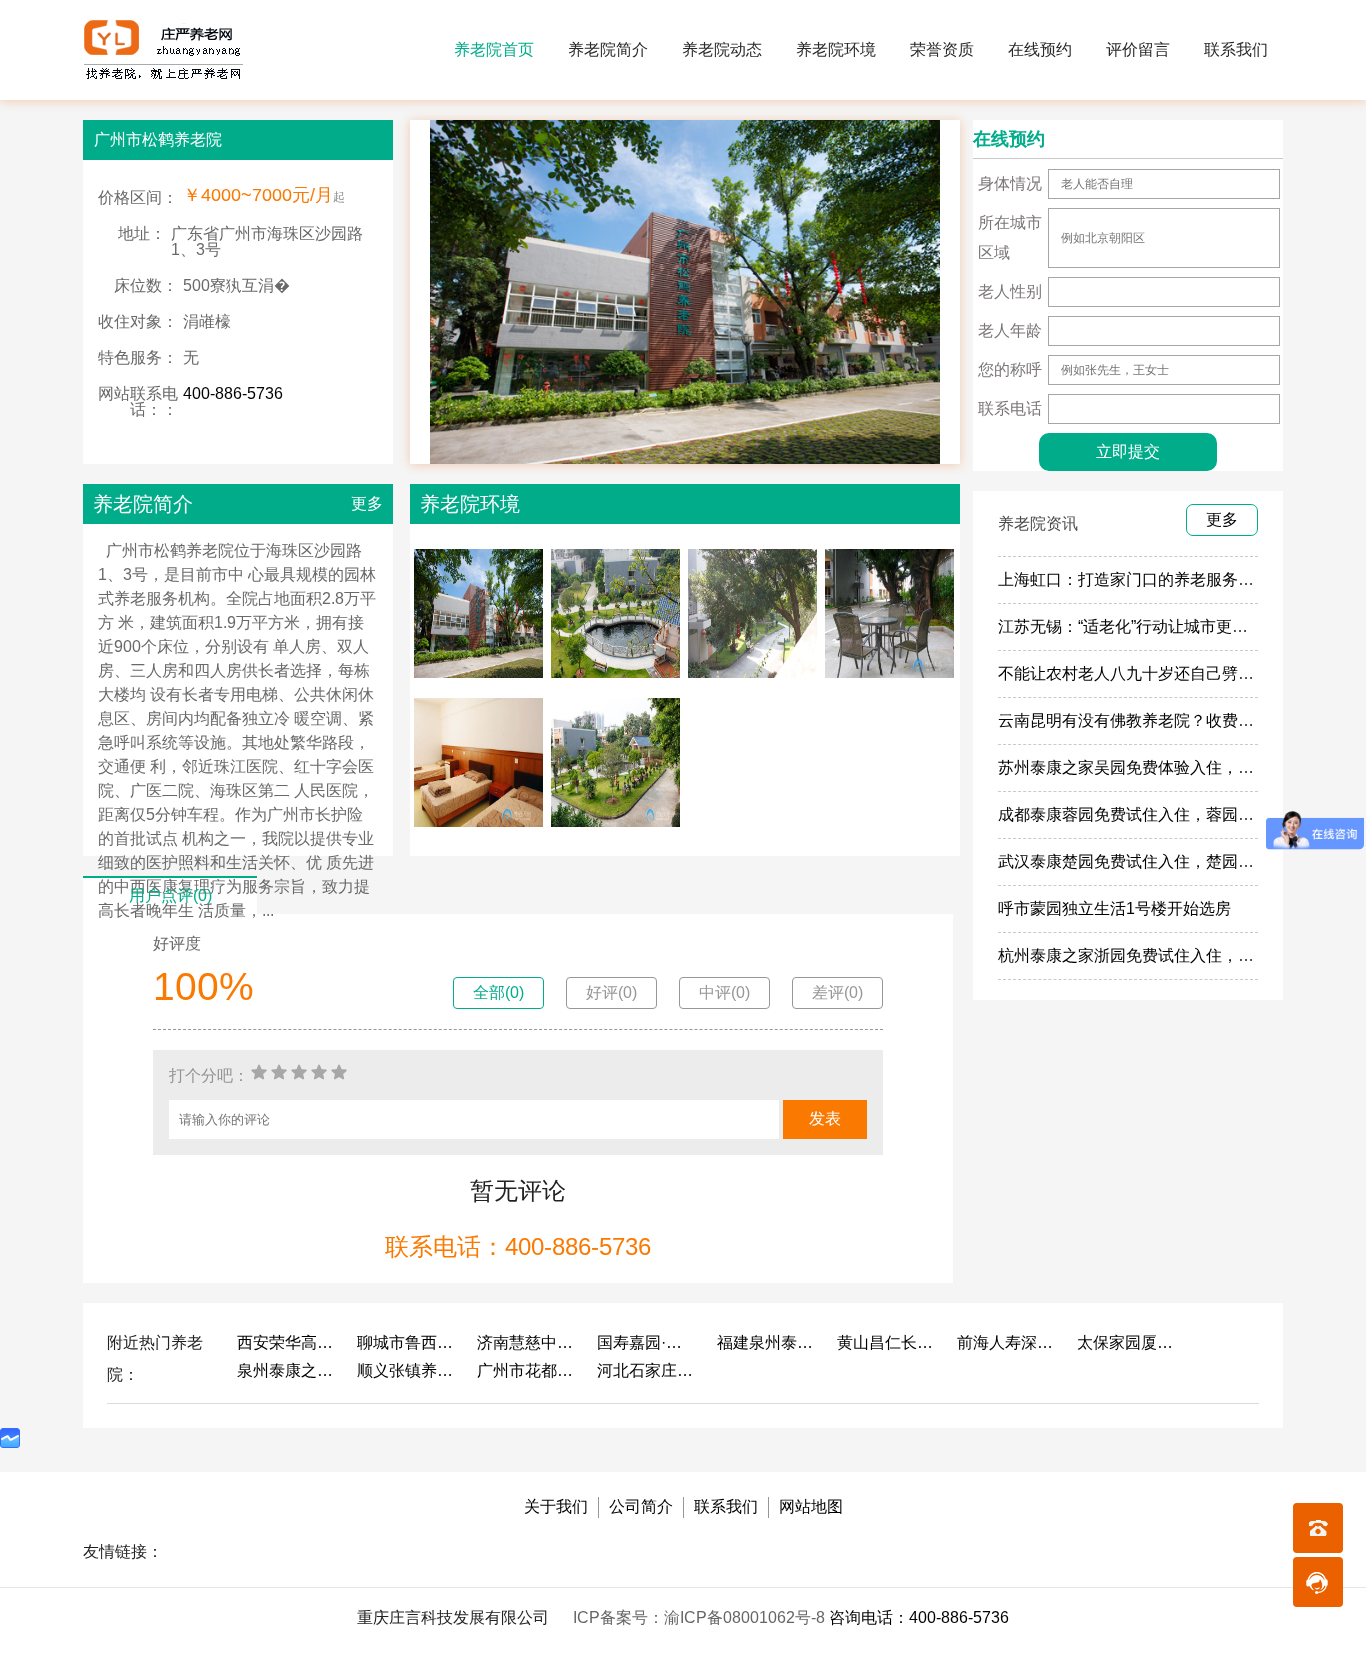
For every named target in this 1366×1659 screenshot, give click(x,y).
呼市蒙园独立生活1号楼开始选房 (1114, 908)
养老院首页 (494, 49)
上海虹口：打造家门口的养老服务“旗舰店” (1147, 579)
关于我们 (556, 1506)
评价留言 (1138, 49)
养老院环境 (836, 49)
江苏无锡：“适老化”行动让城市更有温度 (1139, 626)
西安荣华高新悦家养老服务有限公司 (287, 1342)
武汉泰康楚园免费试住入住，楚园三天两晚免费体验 (1182, 861)
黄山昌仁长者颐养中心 (887, 1342)
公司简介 (641, 1506)
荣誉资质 (942, 49)
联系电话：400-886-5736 (518, 1246)
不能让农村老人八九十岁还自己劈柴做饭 (1142, 673)
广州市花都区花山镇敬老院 (527, 1370)
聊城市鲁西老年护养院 (407, 1342)
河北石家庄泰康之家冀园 (647, 1370)
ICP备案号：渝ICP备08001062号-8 (701, 1617)
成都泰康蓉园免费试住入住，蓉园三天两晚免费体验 (1182, 814)
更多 (367, 503)
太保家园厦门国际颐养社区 (1127, 1342)
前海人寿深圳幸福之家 (1007, 1342)
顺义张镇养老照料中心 (407, 1370)
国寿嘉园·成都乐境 (647, 1342)
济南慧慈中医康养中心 (527, 1342)
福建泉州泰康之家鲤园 (767, 1342)
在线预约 (1040, 49)
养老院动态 (722, 49)
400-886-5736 (233, 393)
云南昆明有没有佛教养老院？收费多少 (1134, 720)
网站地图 (811, 1506)
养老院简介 (608, 49)
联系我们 (1236, 49)
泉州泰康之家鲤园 (287, 1370)
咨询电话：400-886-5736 (919, 1617)
